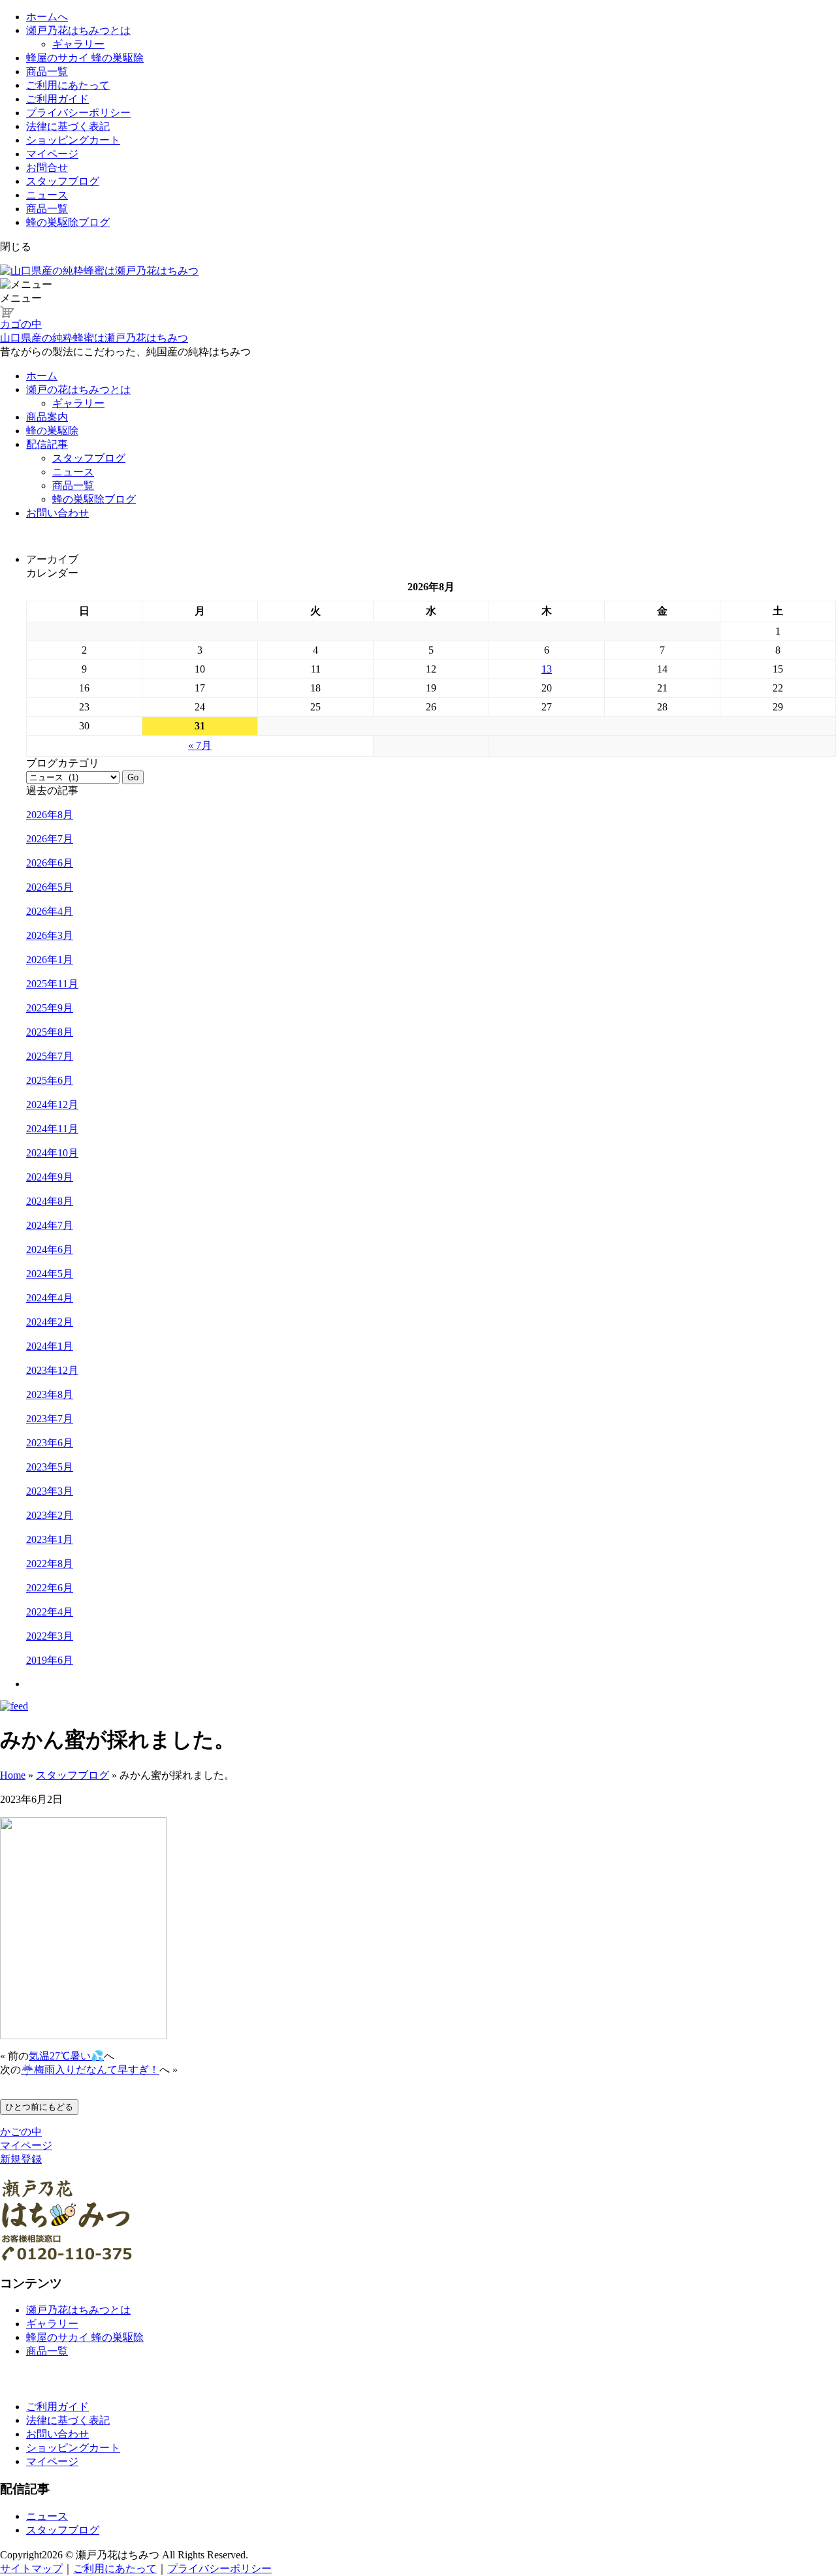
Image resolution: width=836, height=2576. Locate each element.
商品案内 (47, 417)
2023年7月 (50, 1419)
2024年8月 (50, 1201)
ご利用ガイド (57, 99)
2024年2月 (50, 1322)
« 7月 (200, 745)
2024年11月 (52, 1129)
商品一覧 (47, 72)
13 (547, 669)
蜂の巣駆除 (52, 431)
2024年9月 (50, 1177)
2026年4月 (50, 911)
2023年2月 (50, 1515)
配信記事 (47, 444)
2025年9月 (50, 1008)
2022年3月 (50, 1636)
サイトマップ (31, 2568)
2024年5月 (50, 1274)
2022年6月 (50, 1588)
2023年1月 (50, 1539)
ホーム (42, 376)
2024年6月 (50, 1249)
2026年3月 (50, 935)
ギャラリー (78, 44)
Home (13, 1775)
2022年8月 (50, 1564)
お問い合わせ (57, 513)
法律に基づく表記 (68, 126)
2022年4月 (50, 1612)
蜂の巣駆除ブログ (68, 222)
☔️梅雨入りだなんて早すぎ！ (90, 2070)
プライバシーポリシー (78, 113)
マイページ (52, 154)
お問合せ (47, 167)
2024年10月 (52, 1153)
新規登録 (21, 2159)
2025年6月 (50, 1080)
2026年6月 (50, 863)
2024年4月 (50, 1298)
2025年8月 (50, 1032)
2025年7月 (50, 1056)
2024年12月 (52, 1105)
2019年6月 (50, 1660)
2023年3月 (50, 1491)
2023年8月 (50, 1394)
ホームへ (47, 17)
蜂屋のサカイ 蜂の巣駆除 (85, 58)
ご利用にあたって (68, 85)
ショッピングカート (73, 140)
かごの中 (21, 2132)
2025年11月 (52, 984)
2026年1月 (50, 960)
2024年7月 (50, 1225)
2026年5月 (50, 887)
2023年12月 (52, 1370)
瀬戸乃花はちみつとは (78, 30)
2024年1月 (50, 1346)
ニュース (47, 195)
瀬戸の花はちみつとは (78, 390)
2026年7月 (50, 839)
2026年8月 (50, 815)
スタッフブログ (63, 181)
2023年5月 (50, 1467)
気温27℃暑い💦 (66, 2056)
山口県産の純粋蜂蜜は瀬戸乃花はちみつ (94, 338)
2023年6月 (50, 1443)
